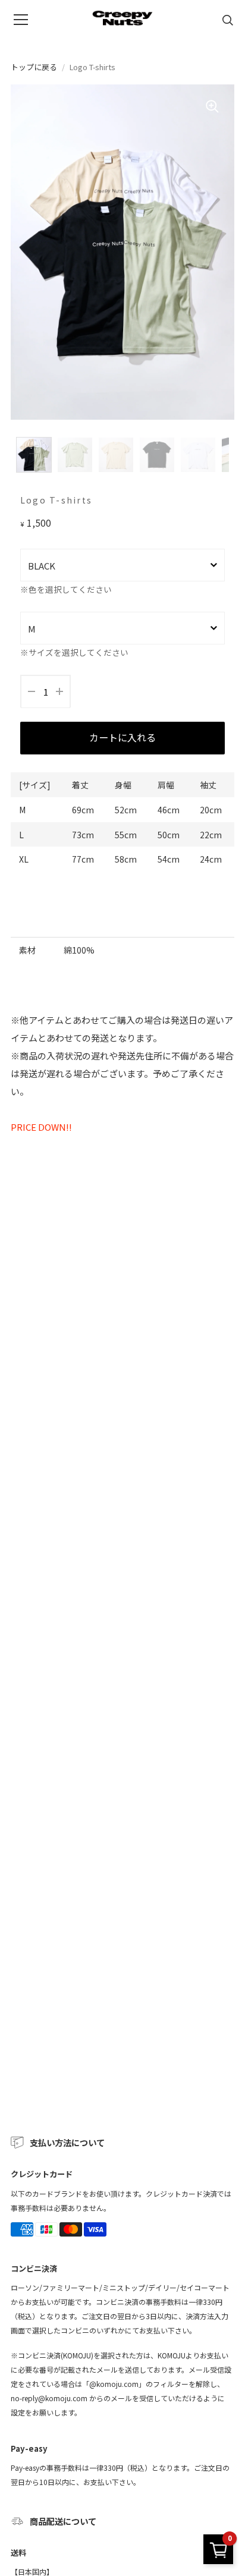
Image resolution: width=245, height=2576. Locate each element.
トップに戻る (34, 67)
